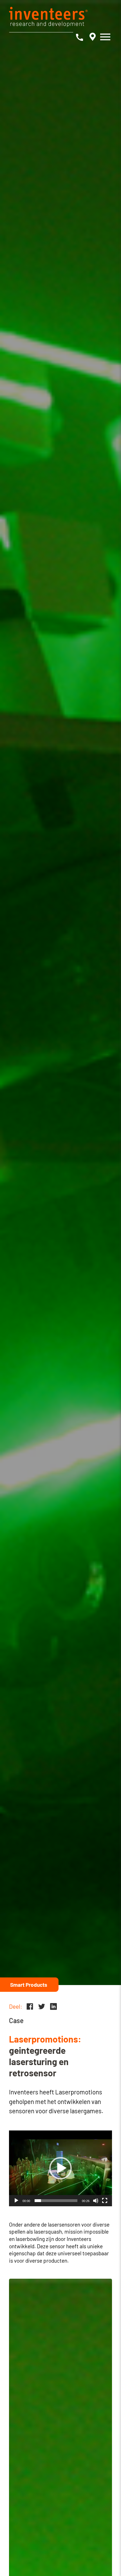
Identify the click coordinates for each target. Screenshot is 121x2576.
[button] (60, 2168)
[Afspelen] (16, 2201)
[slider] (56, 2201)
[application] (60, 2168)
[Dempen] (96, 2201)
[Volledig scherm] (105, 2201)
